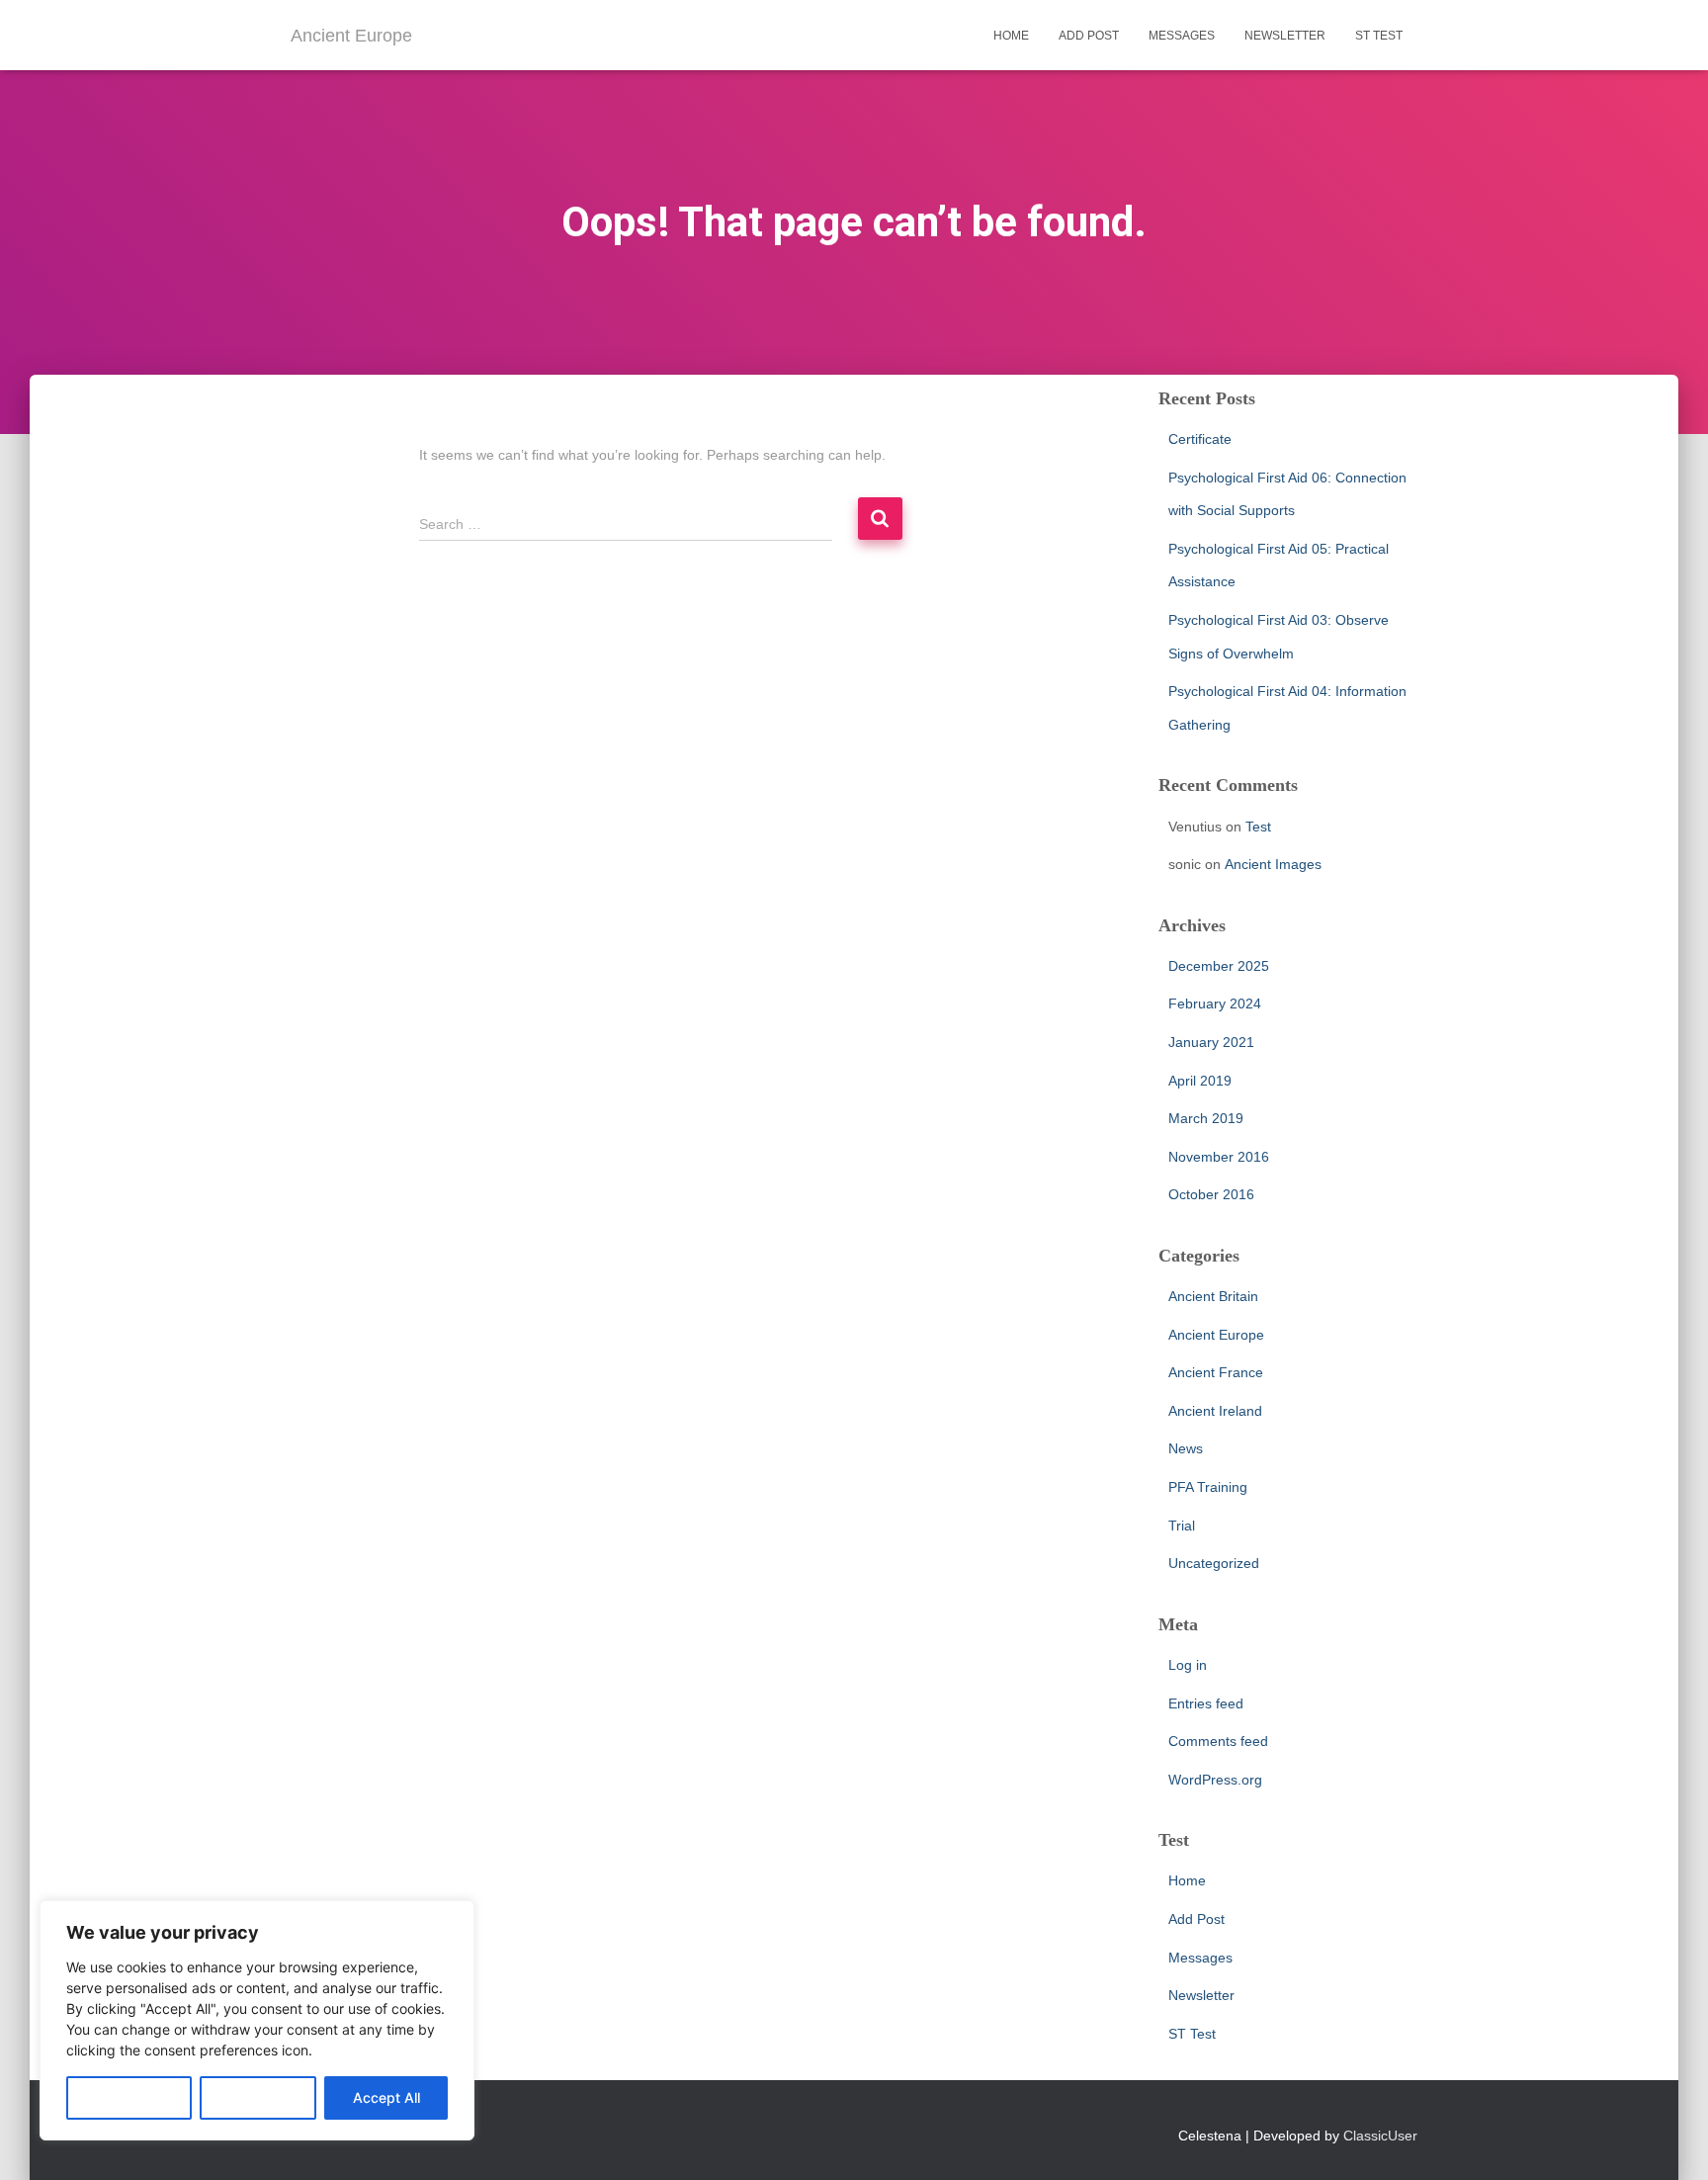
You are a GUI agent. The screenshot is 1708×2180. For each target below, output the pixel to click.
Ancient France (1216, 1372)
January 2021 (1211, 1042)
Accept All (386, 2097)
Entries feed (1206, 1703)
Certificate (1200, 439)
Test (1258, 827)
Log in (1188, 1665)
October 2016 (1211, 1194)
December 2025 (1219, 966)
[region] (257, 2020)
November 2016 (1219, 1157)
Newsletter (1285, 36)
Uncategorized (1214, 1563)
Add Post (1089, 36)
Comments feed (1218, 1741)
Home (1011, 36)
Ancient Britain (1213, 1296)
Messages (1182, 36)
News (1186, 1448)
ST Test (1379, 36)
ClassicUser (1380, 2136)
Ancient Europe (1216, 1335)
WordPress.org (1215, 1780)
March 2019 (1206, 1118)
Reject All (258, 2097)
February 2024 (1215, 1003)
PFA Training (1208, 1487)
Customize (129, 2097)
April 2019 (1200, 1081)
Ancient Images (1273, 864)
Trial (1182, 1526)
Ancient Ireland (1215, 1411)
